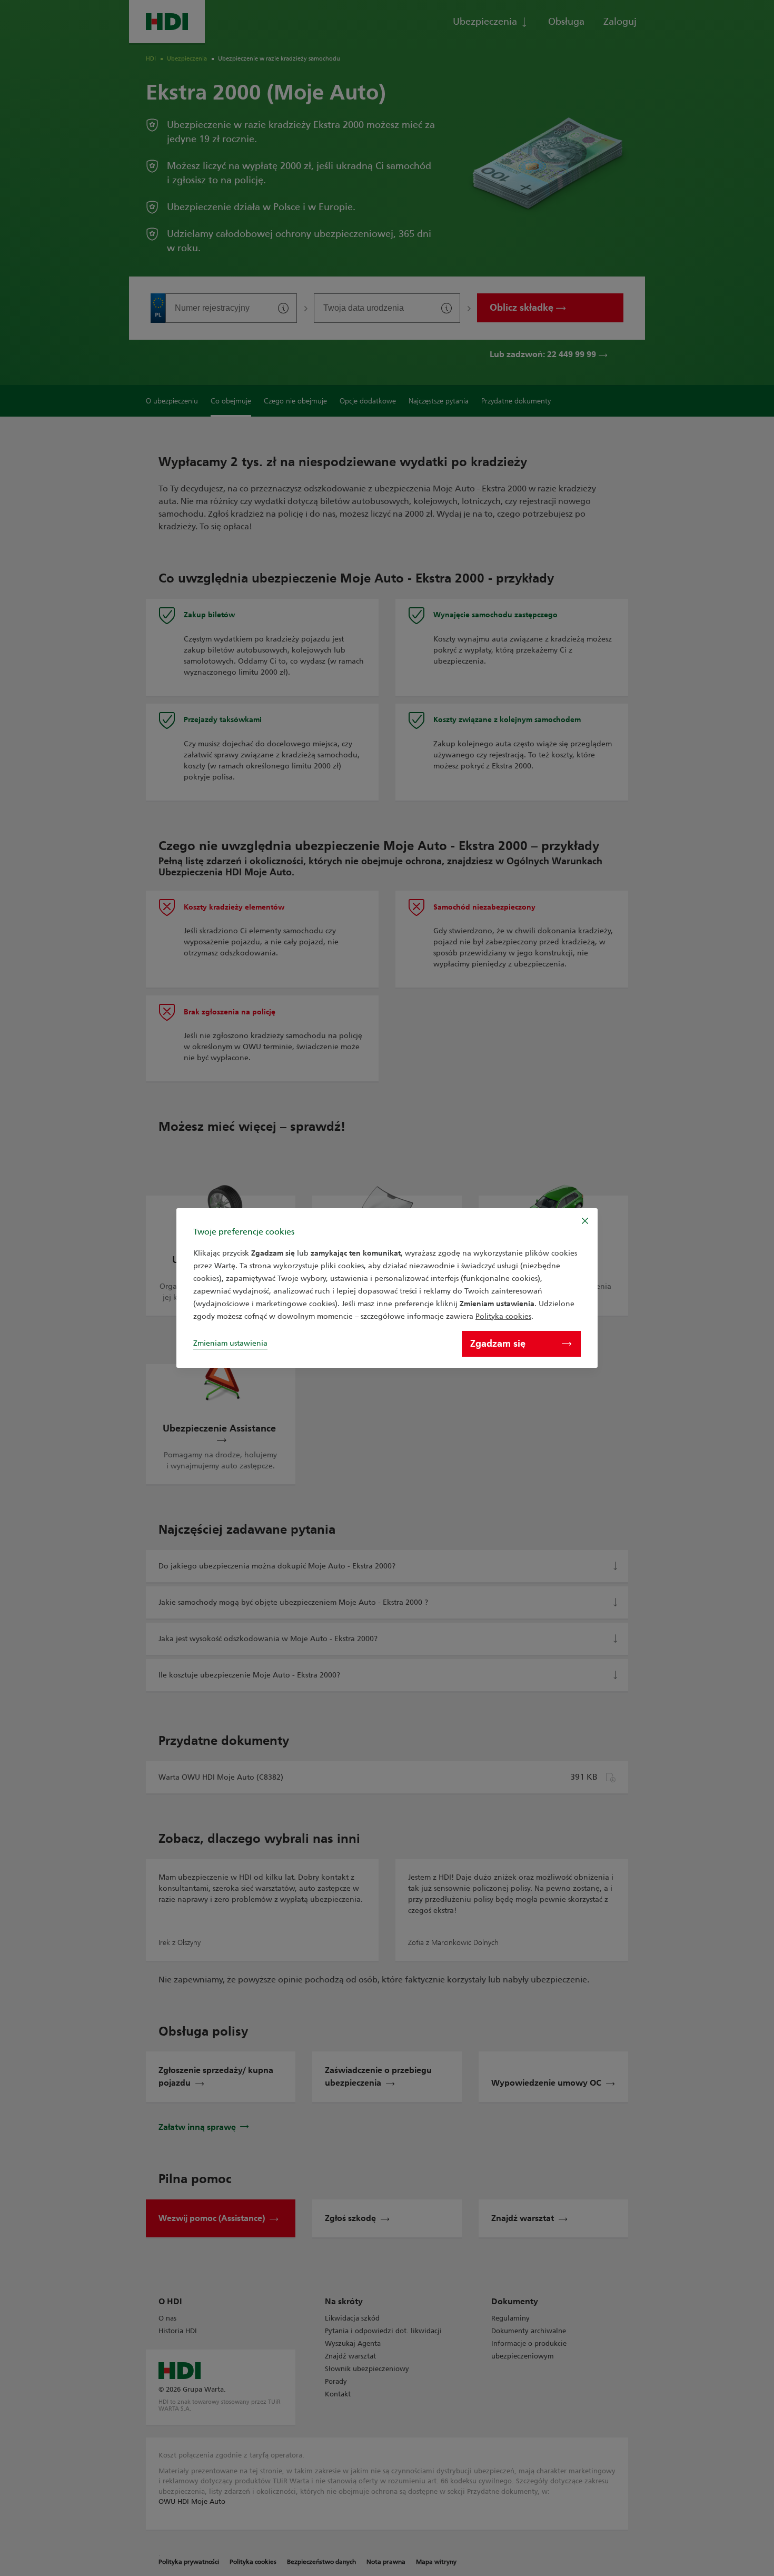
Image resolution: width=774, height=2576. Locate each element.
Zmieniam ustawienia (230, 1343)
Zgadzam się (498, 1344)
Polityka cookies (503, 1316)
